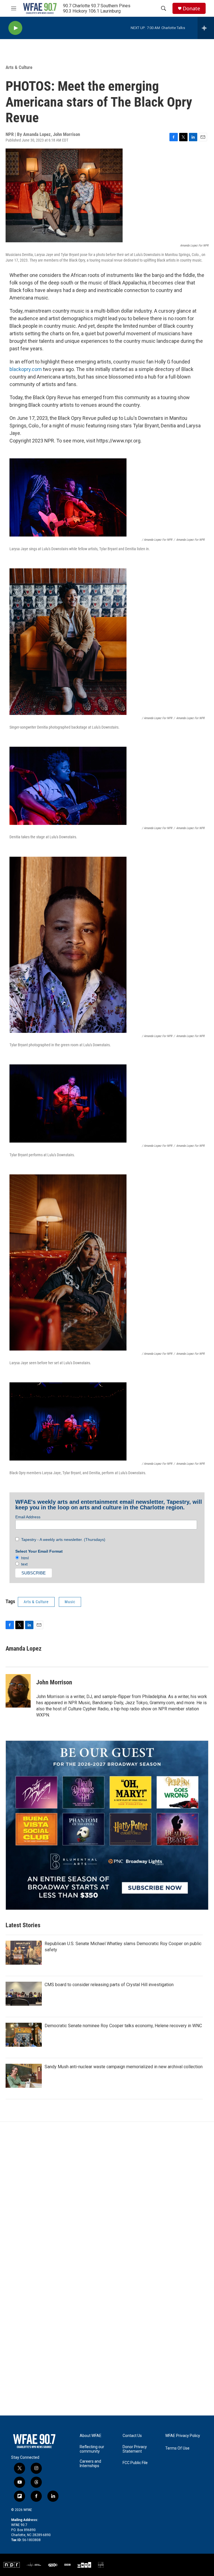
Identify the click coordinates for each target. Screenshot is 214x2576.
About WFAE (91, 2436)
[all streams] (206, 28)
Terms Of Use (177, 2448)
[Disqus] (107, 2197)
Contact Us (132, 2436)
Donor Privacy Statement (135, 2449)
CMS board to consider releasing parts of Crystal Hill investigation (109, 1985)
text (23, 1564)
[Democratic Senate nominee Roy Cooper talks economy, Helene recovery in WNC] (24, 2035)
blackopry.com (26, 369)
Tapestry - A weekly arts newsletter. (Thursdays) (62, 1540)
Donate (191, 9)
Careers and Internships (90, 2464)
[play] (15, 28)
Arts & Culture (19, 67)
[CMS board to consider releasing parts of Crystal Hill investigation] (24, 1994)
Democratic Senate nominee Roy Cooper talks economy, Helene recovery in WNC (123, 2026)
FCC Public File (135, 2463)
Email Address (28, 1517)
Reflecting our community (92, 2449)
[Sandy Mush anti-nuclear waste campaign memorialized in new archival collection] (24, 2076)
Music (70, 1602)
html (24, 1558)
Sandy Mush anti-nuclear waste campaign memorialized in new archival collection (124, 2067)
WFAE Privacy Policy (183, 2436)
